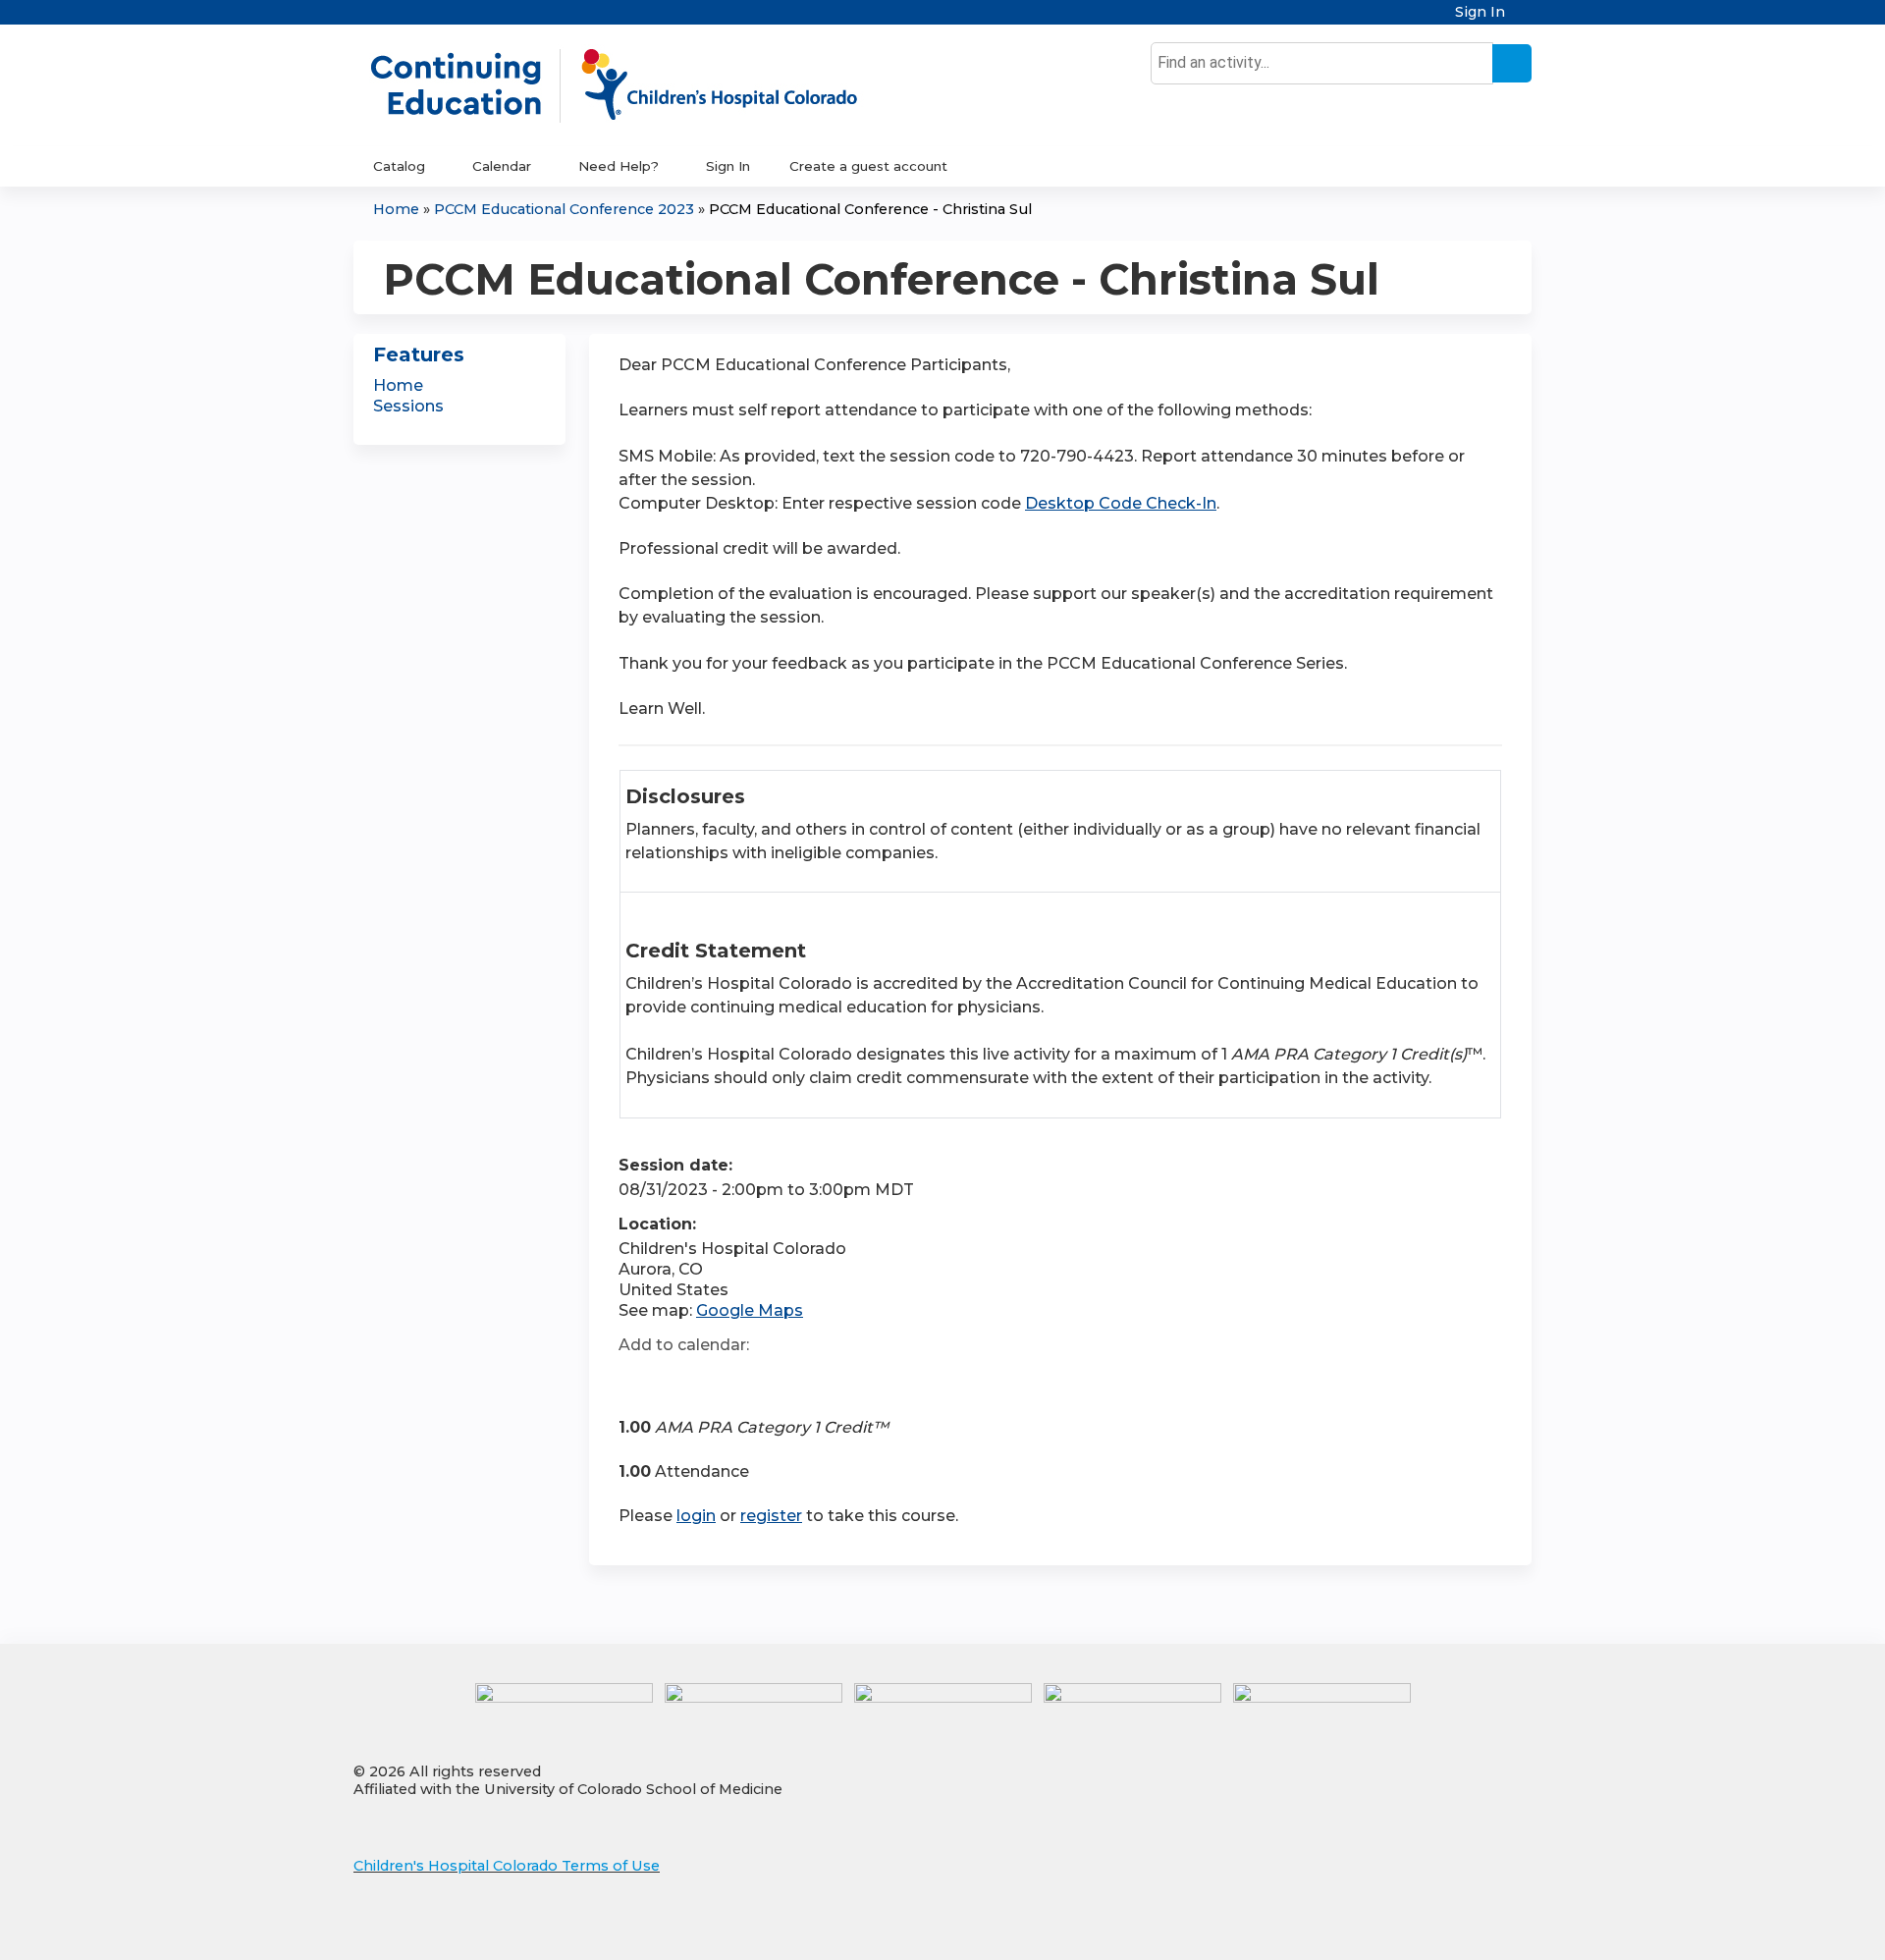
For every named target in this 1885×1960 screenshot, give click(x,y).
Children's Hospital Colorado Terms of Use (507, 1866)
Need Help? (619, 166)
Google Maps (750, 1310)
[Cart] (1526, 19)
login (696, 1516)
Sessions (408, 406)
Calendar (502, 166)
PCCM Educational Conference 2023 (564, 209)
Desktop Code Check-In (1121, 503)
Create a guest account (868, 166)
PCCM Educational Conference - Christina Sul (870, 209)
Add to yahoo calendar (683, 1380)
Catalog (399, 166)
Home (396, 209)
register (771, 1516)
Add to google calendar (639, 1380)
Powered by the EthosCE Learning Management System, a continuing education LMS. (1462, 1928)
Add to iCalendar (727, 1379)
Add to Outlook (774, 1380)
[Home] (634, 85)
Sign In (1480, 12)
